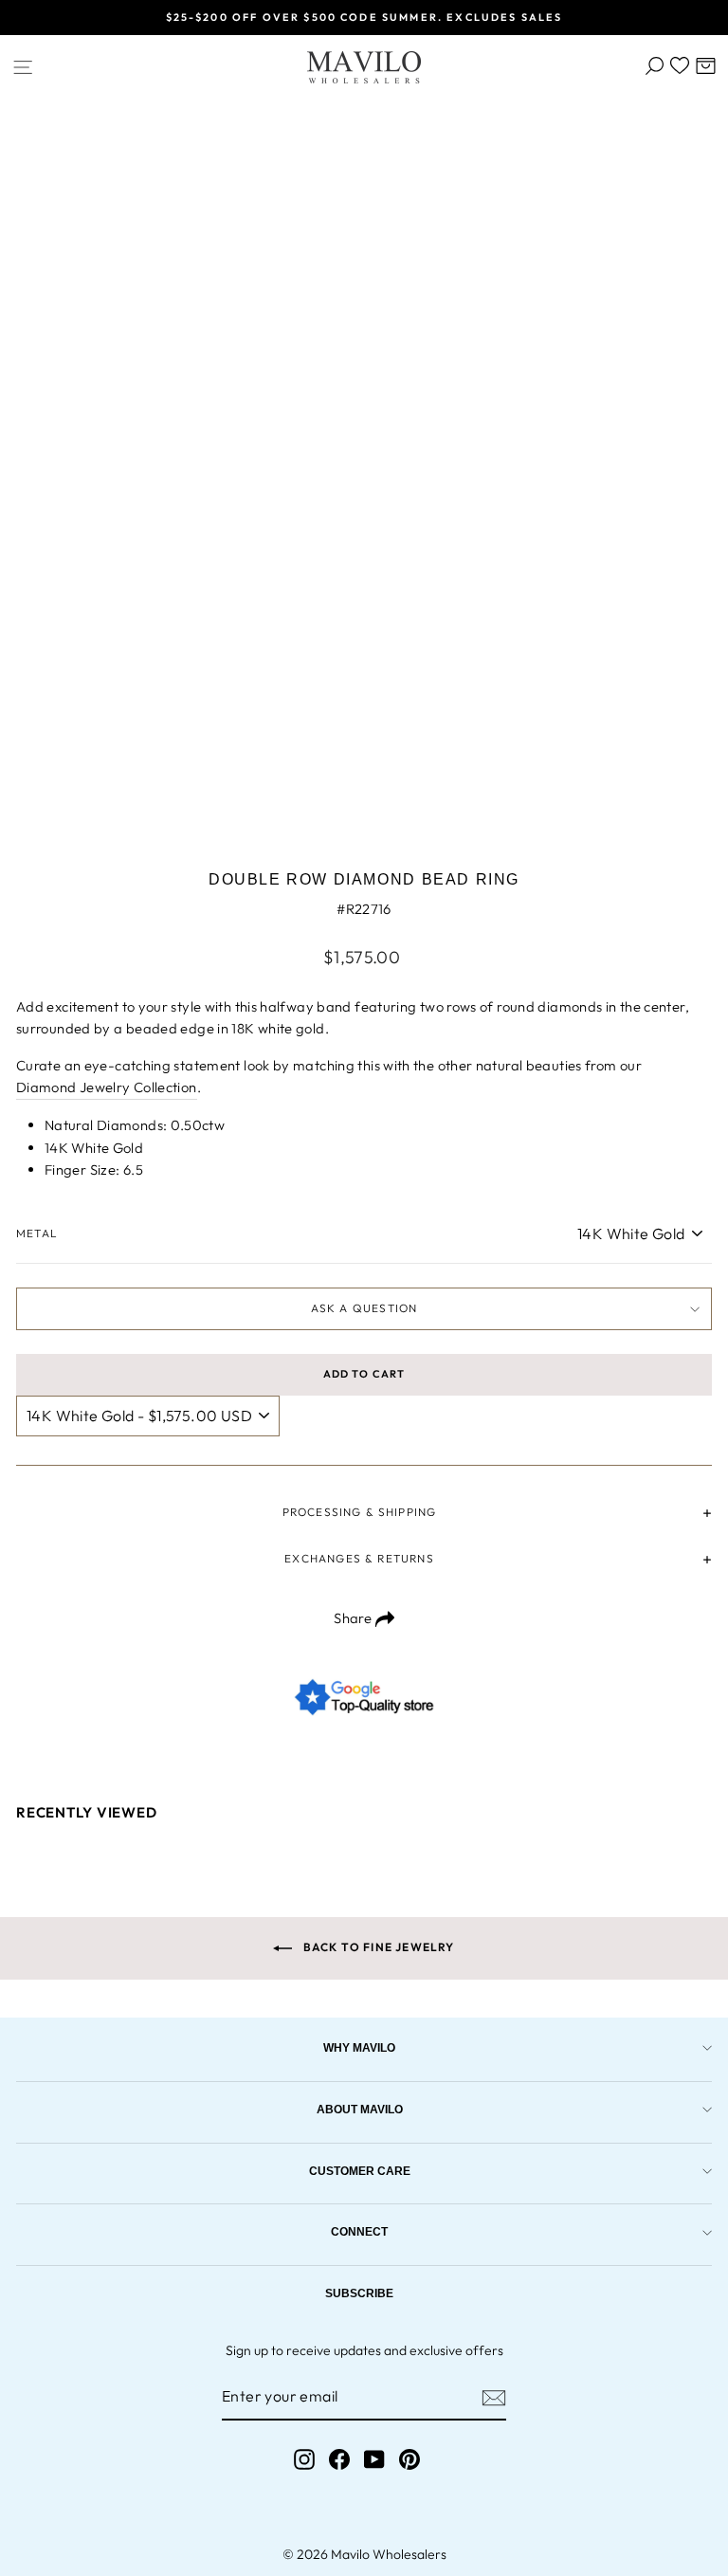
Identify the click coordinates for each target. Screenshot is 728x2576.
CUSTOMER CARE (360, 2171)
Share (354, 1618)
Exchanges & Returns (359, 1558)
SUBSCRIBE (359, 2293)
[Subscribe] (494, 2398)
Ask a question (364, 1308)
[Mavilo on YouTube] (374, 2460)
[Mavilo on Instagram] (304, 2460)
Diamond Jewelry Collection (107, 1087)
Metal (37, 1233)
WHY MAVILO (359, 2047)
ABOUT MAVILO (360, 2109)
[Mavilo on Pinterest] (409, 2460)
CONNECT (359, 2231)
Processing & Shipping (360, 1512)
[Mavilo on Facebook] (339, 2460)
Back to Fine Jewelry (377, 1947)
